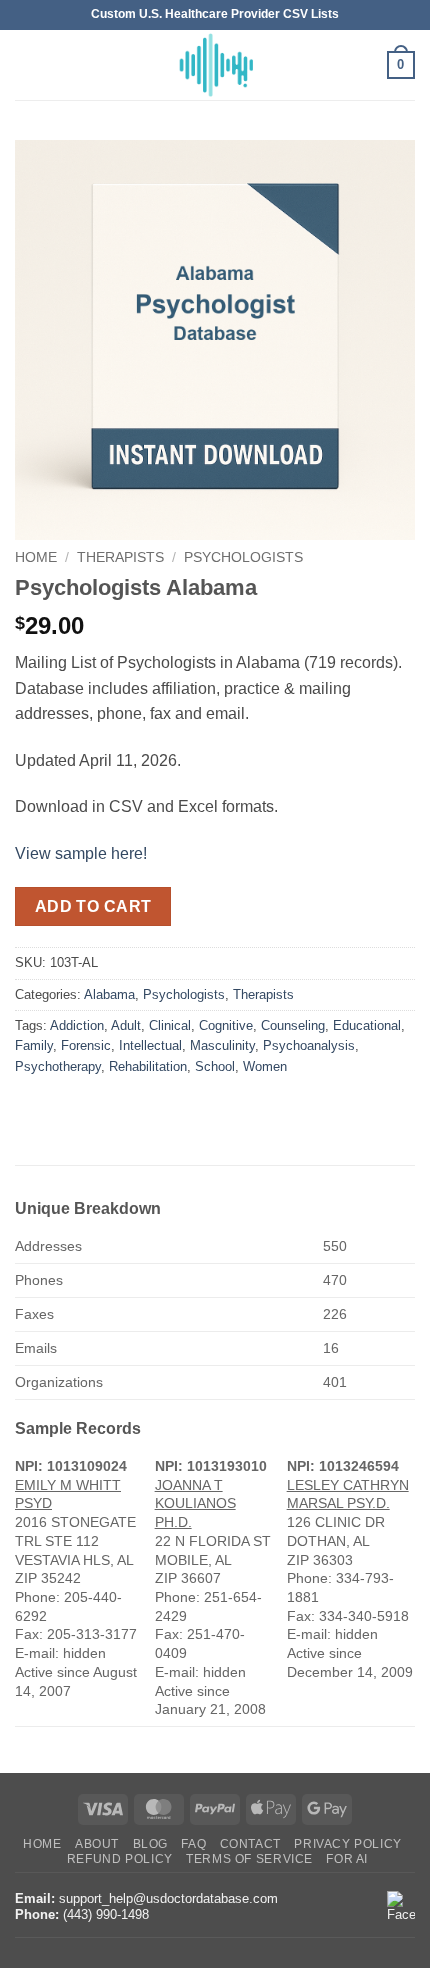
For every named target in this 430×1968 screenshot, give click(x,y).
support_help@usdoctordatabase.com (168, 1898)
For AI (347, 1859)
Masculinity (222, 1045)
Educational (367, 1025)
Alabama (109, 994)
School (215, 1066)
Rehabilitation (148, 1066)
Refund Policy (120, 1859)
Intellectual (150, 1045)
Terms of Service (249, 1859)
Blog (150, 1844)
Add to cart (93, 906)
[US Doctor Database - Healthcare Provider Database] (215, 65)
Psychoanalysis (309, 1045)
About (97, 1844)
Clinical (170, 1025)
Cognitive (226, 1025)
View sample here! (81, 853)
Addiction (77, 1025)
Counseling (293, 1025)
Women (265, 1066)
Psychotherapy (58, 1066)
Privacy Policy (348, 1844)
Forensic (86, 1045)
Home (36, 557)
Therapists (120, 557)
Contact (250, 1844)
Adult (126, 1025)
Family (34, 1045)
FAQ (193, 1844)
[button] (27, 64)
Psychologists (243, 557)
